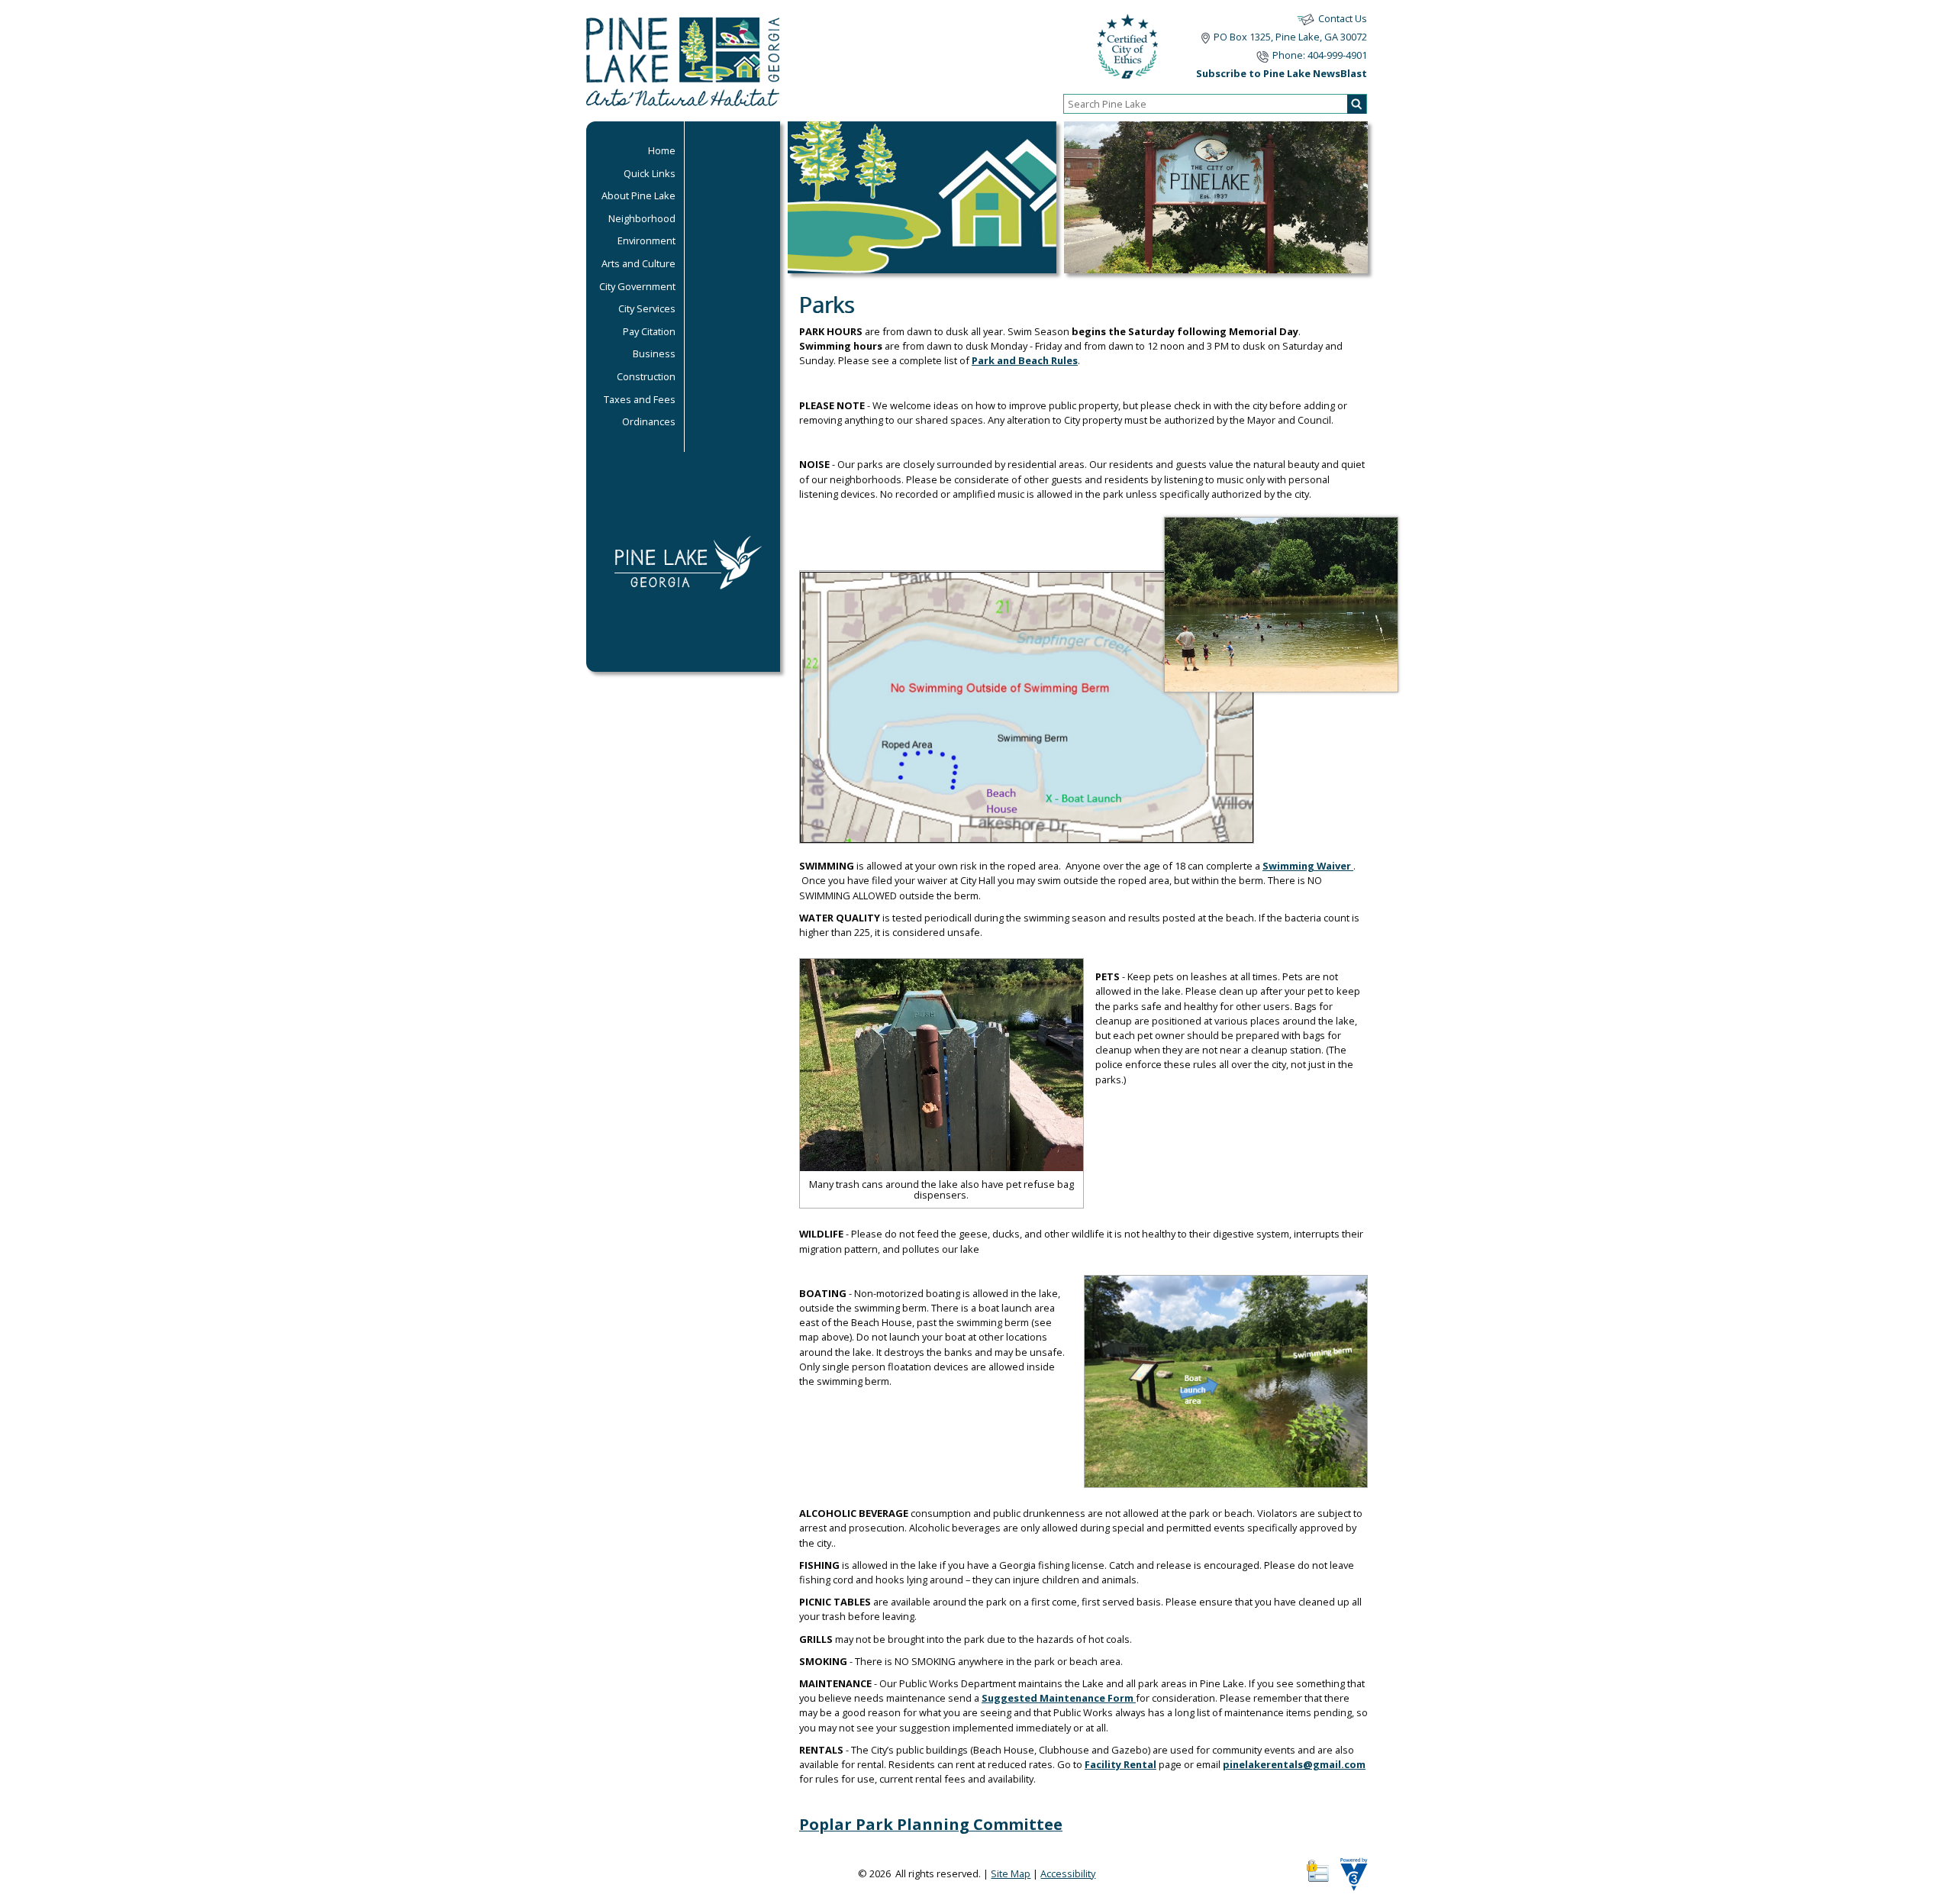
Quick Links (650, 173)
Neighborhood (642, 218)
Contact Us (1343, 18)
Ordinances (649, 421)
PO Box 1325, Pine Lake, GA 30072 (1290, 37)
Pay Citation (649, 331)
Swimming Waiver (1308, 866)
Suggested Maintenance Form (1059, 1698)
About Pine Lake (638, 195)
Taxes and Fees (640, 399)
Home (662, 150)
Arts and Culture (638, 263)
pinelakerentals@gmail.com (1294, 1764)
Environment (646, 240)
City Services (647, 308)
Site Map (1011, 1873)
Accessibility (1068, 1873)
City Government (637, 286)
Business (654, 353)
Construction (646, 376)
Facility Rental (1120, 1764)
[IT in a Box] (1350, 1880)
